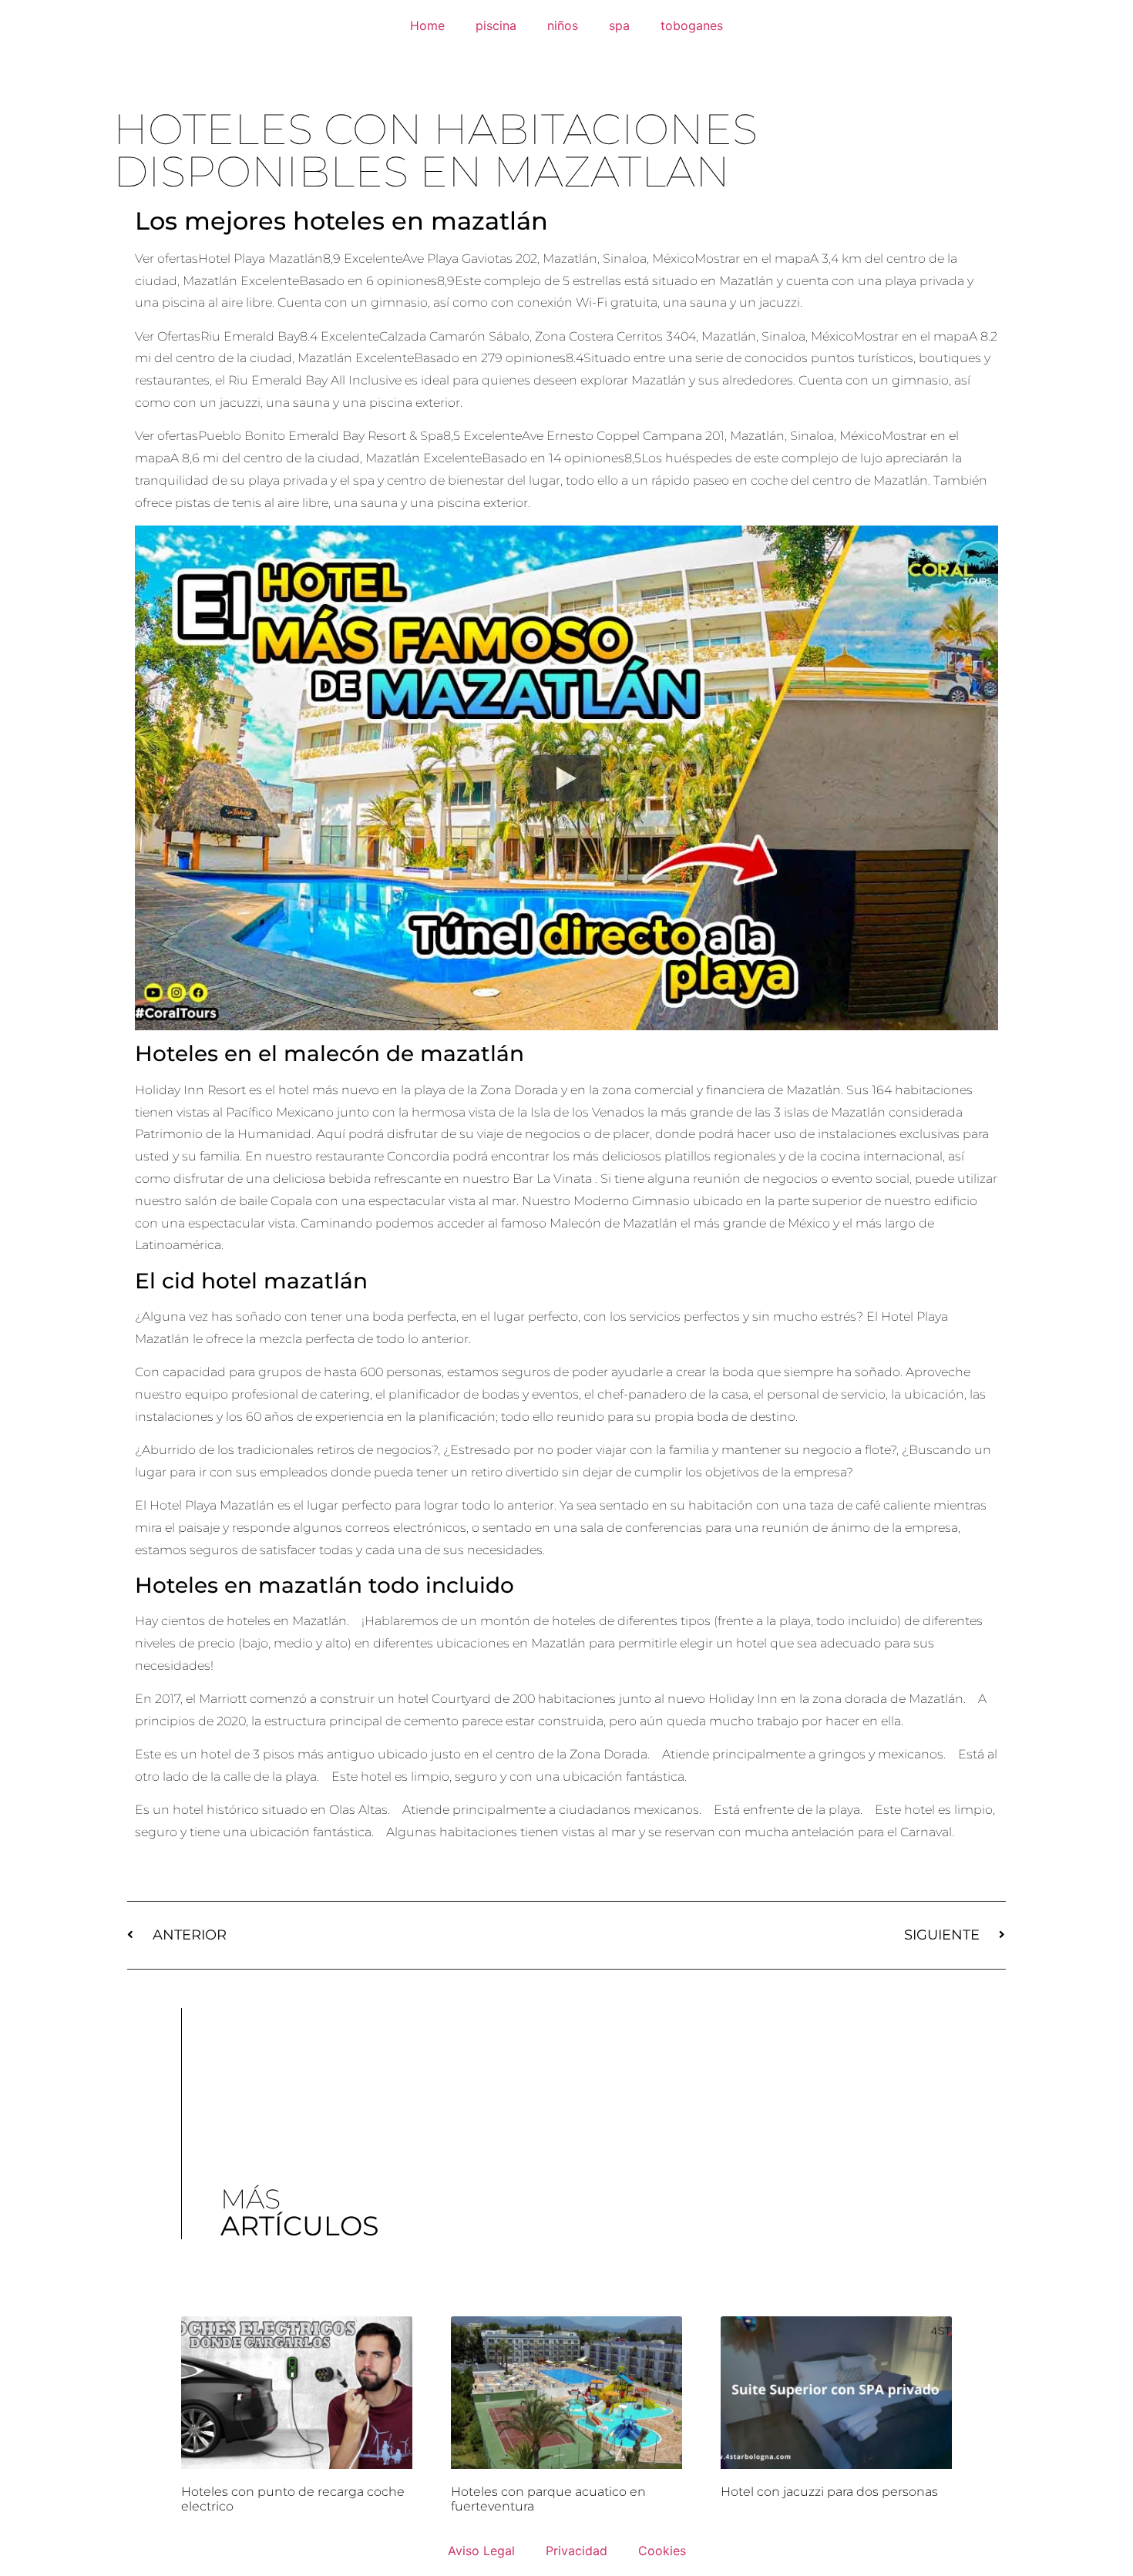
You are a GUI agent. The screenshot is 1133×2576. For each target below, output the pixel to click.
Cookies (662, 2551)
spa (619, 25)
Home (427, 25)
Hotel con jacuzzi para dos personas (829, 2492)
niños (563, 25)
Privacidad (577, 2551)
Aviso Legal (481, 2551)
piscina (496, 25)
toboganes (692, 25)
